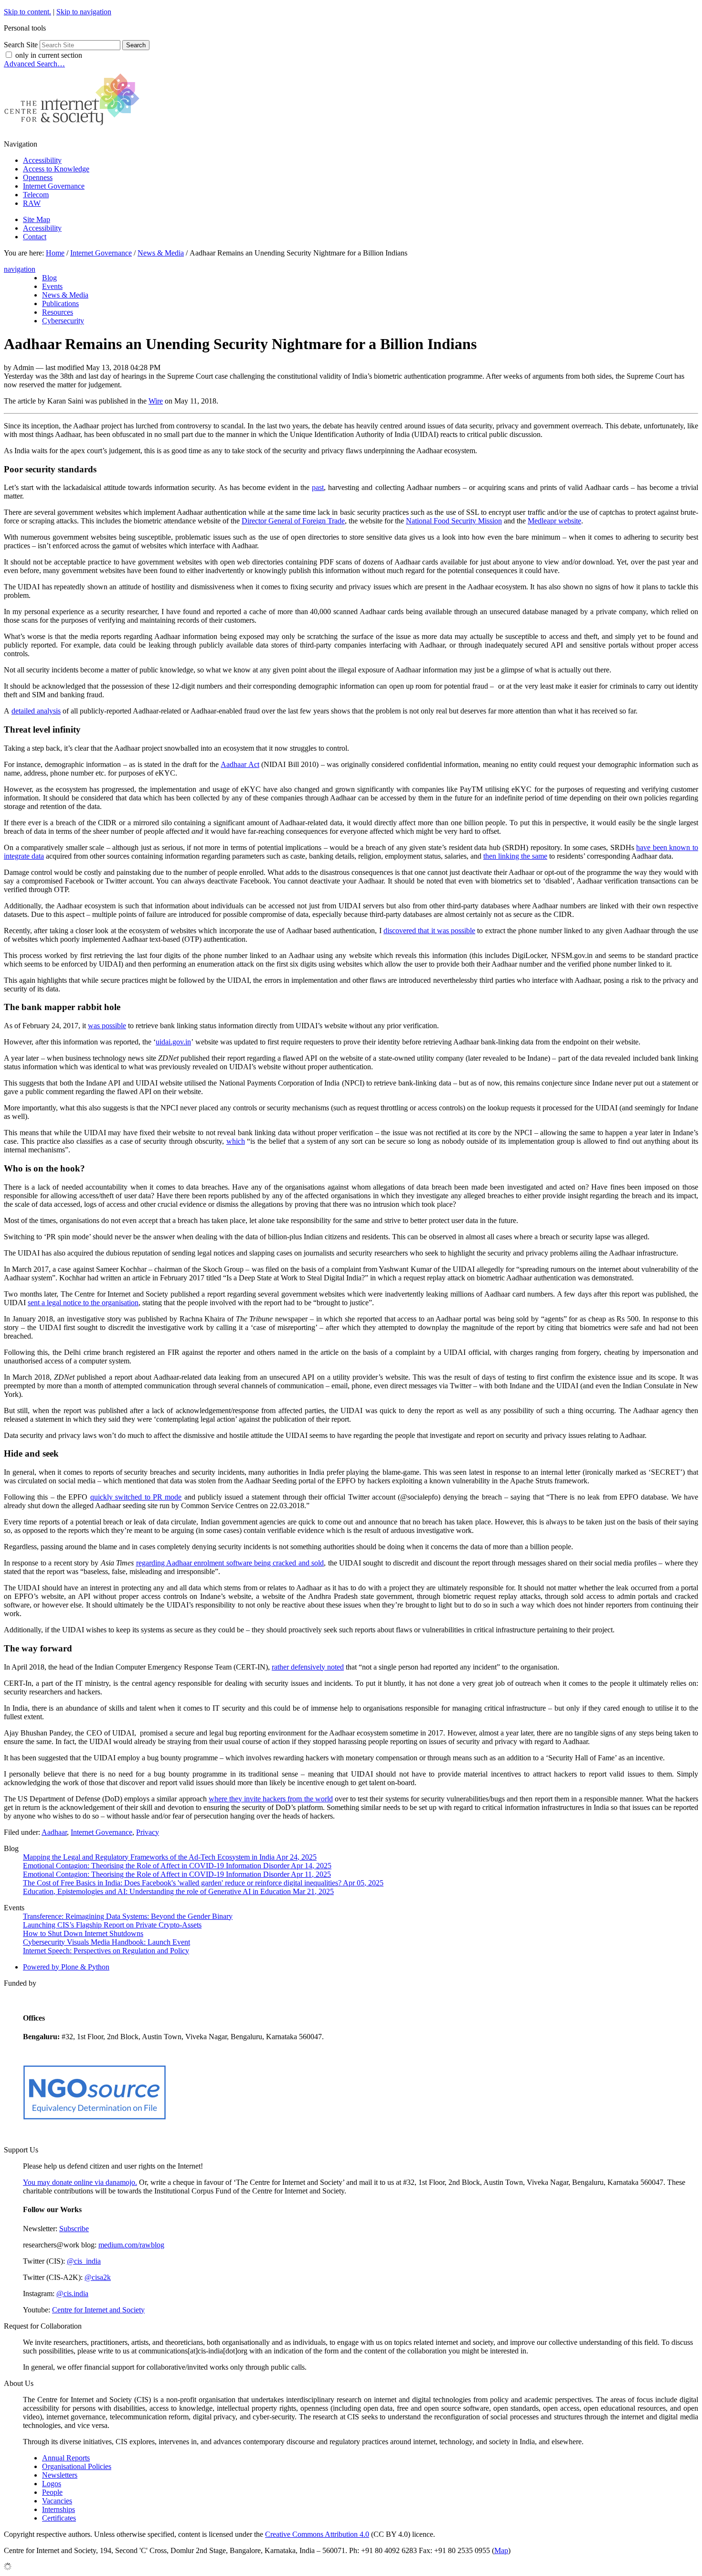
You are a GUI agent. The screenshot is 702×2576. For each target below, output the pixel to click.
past (318, 487)
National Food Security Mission (454, 521)
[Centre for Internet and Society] (74, 128)
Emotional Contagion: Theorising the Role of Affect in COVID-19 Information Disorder (177, 1866)
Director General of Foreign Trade (293, 521)
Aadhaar (54, 1832)
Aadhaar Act (240, 764)
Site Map (37, 219)
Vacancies (57, 2501)
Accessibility (42, 160)
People (52, 2492)
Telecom (36, 195)
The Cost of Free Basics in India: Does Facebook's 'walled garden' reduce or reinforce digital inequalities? (203, 1883)
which (236, 1141)
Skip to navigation (84, 12)
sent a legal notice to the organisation (83, 1303)
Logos (52, 2484)
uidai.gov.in (173, 1042)
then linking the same (515, 856)
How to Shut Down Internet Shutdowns (83, 1933)
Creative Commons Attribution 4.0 (317, 2534)
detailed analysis (36, 711)
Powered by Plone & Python (66, 1967)
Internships (58, 2509)
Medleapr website (554, 521)
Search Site (21, 45)
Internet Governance (54, 186)
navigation (20, 269)
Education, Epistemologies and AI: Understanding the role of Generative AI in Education (178, 1891)
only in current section (49, 55)
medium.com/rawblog (131, 2245)
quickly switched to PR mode (136, 1497)
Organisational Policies (77, 2466)
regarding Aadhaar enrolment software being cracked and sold (230, 1563)
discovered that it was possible (429, 931)
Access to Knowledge (56, 169)
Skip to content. (27, 12)
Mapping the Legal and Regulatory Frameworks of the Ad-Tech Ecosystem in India (170, 1857)
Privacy (148, 1832)
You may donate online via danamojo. (80, 2182)
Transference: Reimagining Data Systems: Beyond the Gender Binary (128, 1916)
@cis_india (84, 2261)
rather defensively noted (308, 1667)
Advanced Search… (34, 64)
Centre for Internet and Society (98, 2310)
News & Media (161, 253)
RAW (32, 203)
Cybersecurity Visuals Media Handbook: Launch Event (106, 1942)
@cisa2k (98, 2277)
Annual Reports (66, 2458)
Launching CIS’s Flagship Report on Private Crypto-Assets (112, 1925)
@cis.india (72, 2294)
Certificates (59, 2518)
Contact (35, 237)
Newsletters (60, 2475)
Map (501, 2550)
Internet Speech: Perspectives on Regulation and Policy (106, 1951)
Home (55, 253)
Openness (38, 177)
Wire (156, 401)
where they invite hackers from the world (271, 1799)
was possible (107, 1026)
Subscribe (74, 2229)
